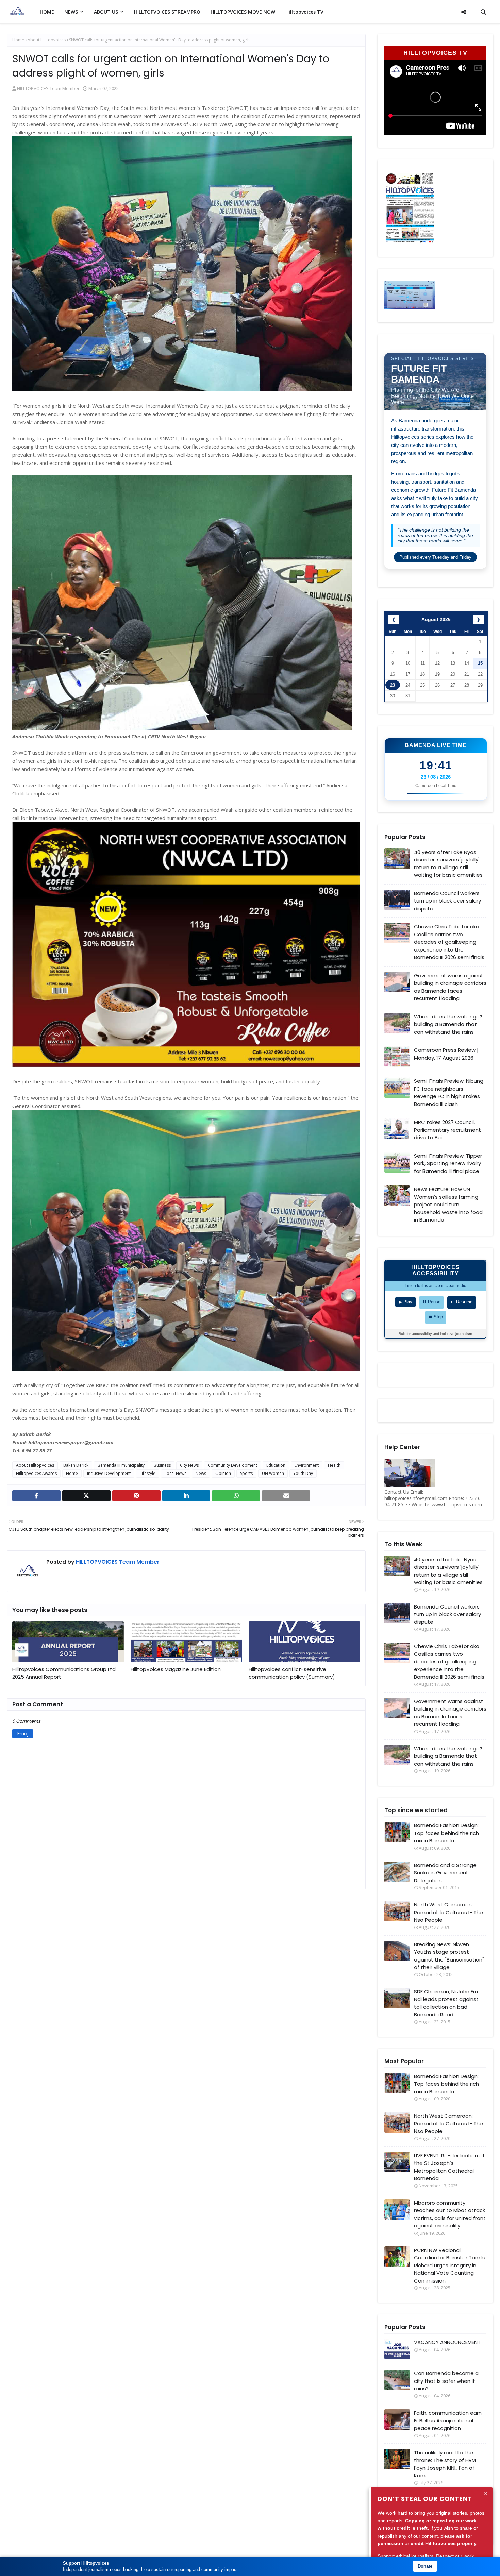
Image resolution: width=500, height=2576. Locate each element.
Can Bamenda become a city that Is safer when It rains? (446, 2381)
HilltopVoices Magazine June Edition (176, 1669)
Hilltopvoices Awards (36, 1473)
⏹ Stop (436, 1317)
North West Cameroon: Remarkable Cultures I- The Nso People (448, 1912)
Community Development (232, 1465)
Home (18, 40)
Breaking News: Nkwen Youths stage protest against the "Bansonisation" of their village (449, 1956)
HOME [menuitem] (47, 12)
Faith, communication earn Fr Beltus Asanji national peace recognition (448, 2421)
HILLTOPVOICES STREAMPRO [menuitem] (167, 12)
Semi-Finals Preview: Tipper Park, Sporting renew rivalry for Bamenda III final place (448, 1163)
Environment (307, 1465)
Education (276, 1465)
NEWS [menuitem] (71, 12)
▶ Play (405, 1302)
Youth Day (303, 1473)
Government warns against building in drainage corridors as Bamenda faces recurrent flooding (450, 987)
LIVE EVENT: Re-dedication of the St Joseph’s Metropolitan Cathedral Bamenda (449, 2167)
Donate (425, 2566)
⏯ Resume (462, 1302)
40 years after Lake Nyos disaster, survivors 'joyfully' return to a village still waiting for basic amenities (448, 864)
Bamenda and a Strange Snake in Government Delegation (445, 1873)
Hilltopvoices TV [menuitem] (304, 12)
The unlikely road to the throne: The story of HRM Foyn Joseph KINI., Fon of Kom (445, 2464)
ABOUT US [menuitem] (106, 12)
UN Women (273, 1473)
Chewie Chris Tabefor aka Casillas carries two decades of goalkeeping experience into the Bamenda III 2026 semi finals (449, 942)
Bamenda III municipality (121, 1465)
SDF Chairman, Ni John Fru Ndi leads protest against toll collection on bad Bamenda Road (446, 2003)
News (201, 1473)
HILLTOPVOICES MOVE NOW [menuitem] (243, 12)
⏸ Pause (431, 1302)
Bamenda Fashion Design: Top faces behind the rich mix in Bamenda (446, 1833)
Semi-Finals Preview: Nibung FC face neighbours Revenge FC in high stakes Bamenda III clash (449, 1092)
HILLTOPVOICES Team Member (48, 88)
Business (162, 1465)
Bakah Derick (76, 1465)
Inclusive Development (109, 1473)
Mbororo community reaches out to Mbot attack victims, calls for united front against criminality (450, 2214)
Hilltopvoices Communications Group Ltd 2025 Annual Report (64, 1673)
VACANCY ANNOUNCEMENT (447, 2342)
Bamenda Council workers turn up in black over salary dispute (447, 901)
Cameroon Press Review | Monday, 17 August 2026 (446, 1054)
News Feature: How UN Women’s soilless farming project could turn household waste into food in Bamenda (448, 1204)
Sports (246, 1473)
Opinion (223, 1473)
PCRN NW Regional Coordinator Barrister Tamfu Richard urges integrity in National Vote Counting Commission (450, 2265)
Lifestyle (148, 1473)
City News (189, 1465)
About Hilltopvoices (47, 40)
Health (334, 1465)
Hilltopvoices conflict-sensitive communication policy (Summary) (292, 1673)
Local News (176, 1473)
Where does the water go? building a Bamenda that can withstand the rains (448, 1024)
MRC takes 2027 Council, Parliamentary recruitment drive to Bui (447, 1130)
